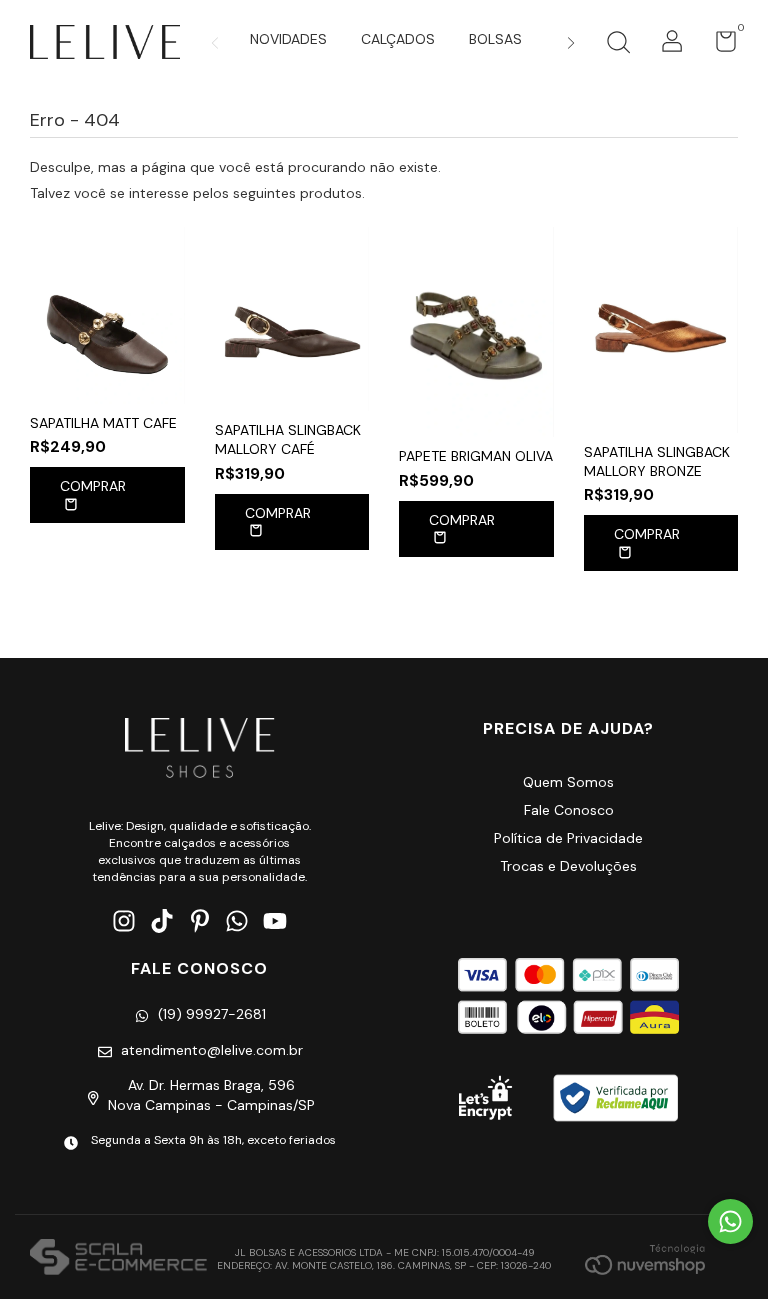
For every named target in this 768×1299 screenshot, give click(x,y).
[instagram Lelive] (124, 921)
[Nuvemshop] (645, 1259)
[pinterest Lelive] (200, 921)
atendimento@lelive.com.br (212, 1050)
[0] (718, 46)
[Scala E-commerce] (118, 1259)
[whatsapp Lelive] (237, 921)
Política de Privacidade (568, 838)
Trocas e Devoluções (568, 866)
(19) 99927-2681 (212, 1014)
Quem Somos (568, 782)
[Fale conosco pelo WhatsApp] (730, 1221)
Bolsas (495, 39)
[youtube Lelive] (275, 921)
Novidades (288, 39)
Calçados (398, 39)
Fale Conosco (569, 810)
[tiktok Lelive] (162, 921)
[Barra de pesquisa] (618, 45)
